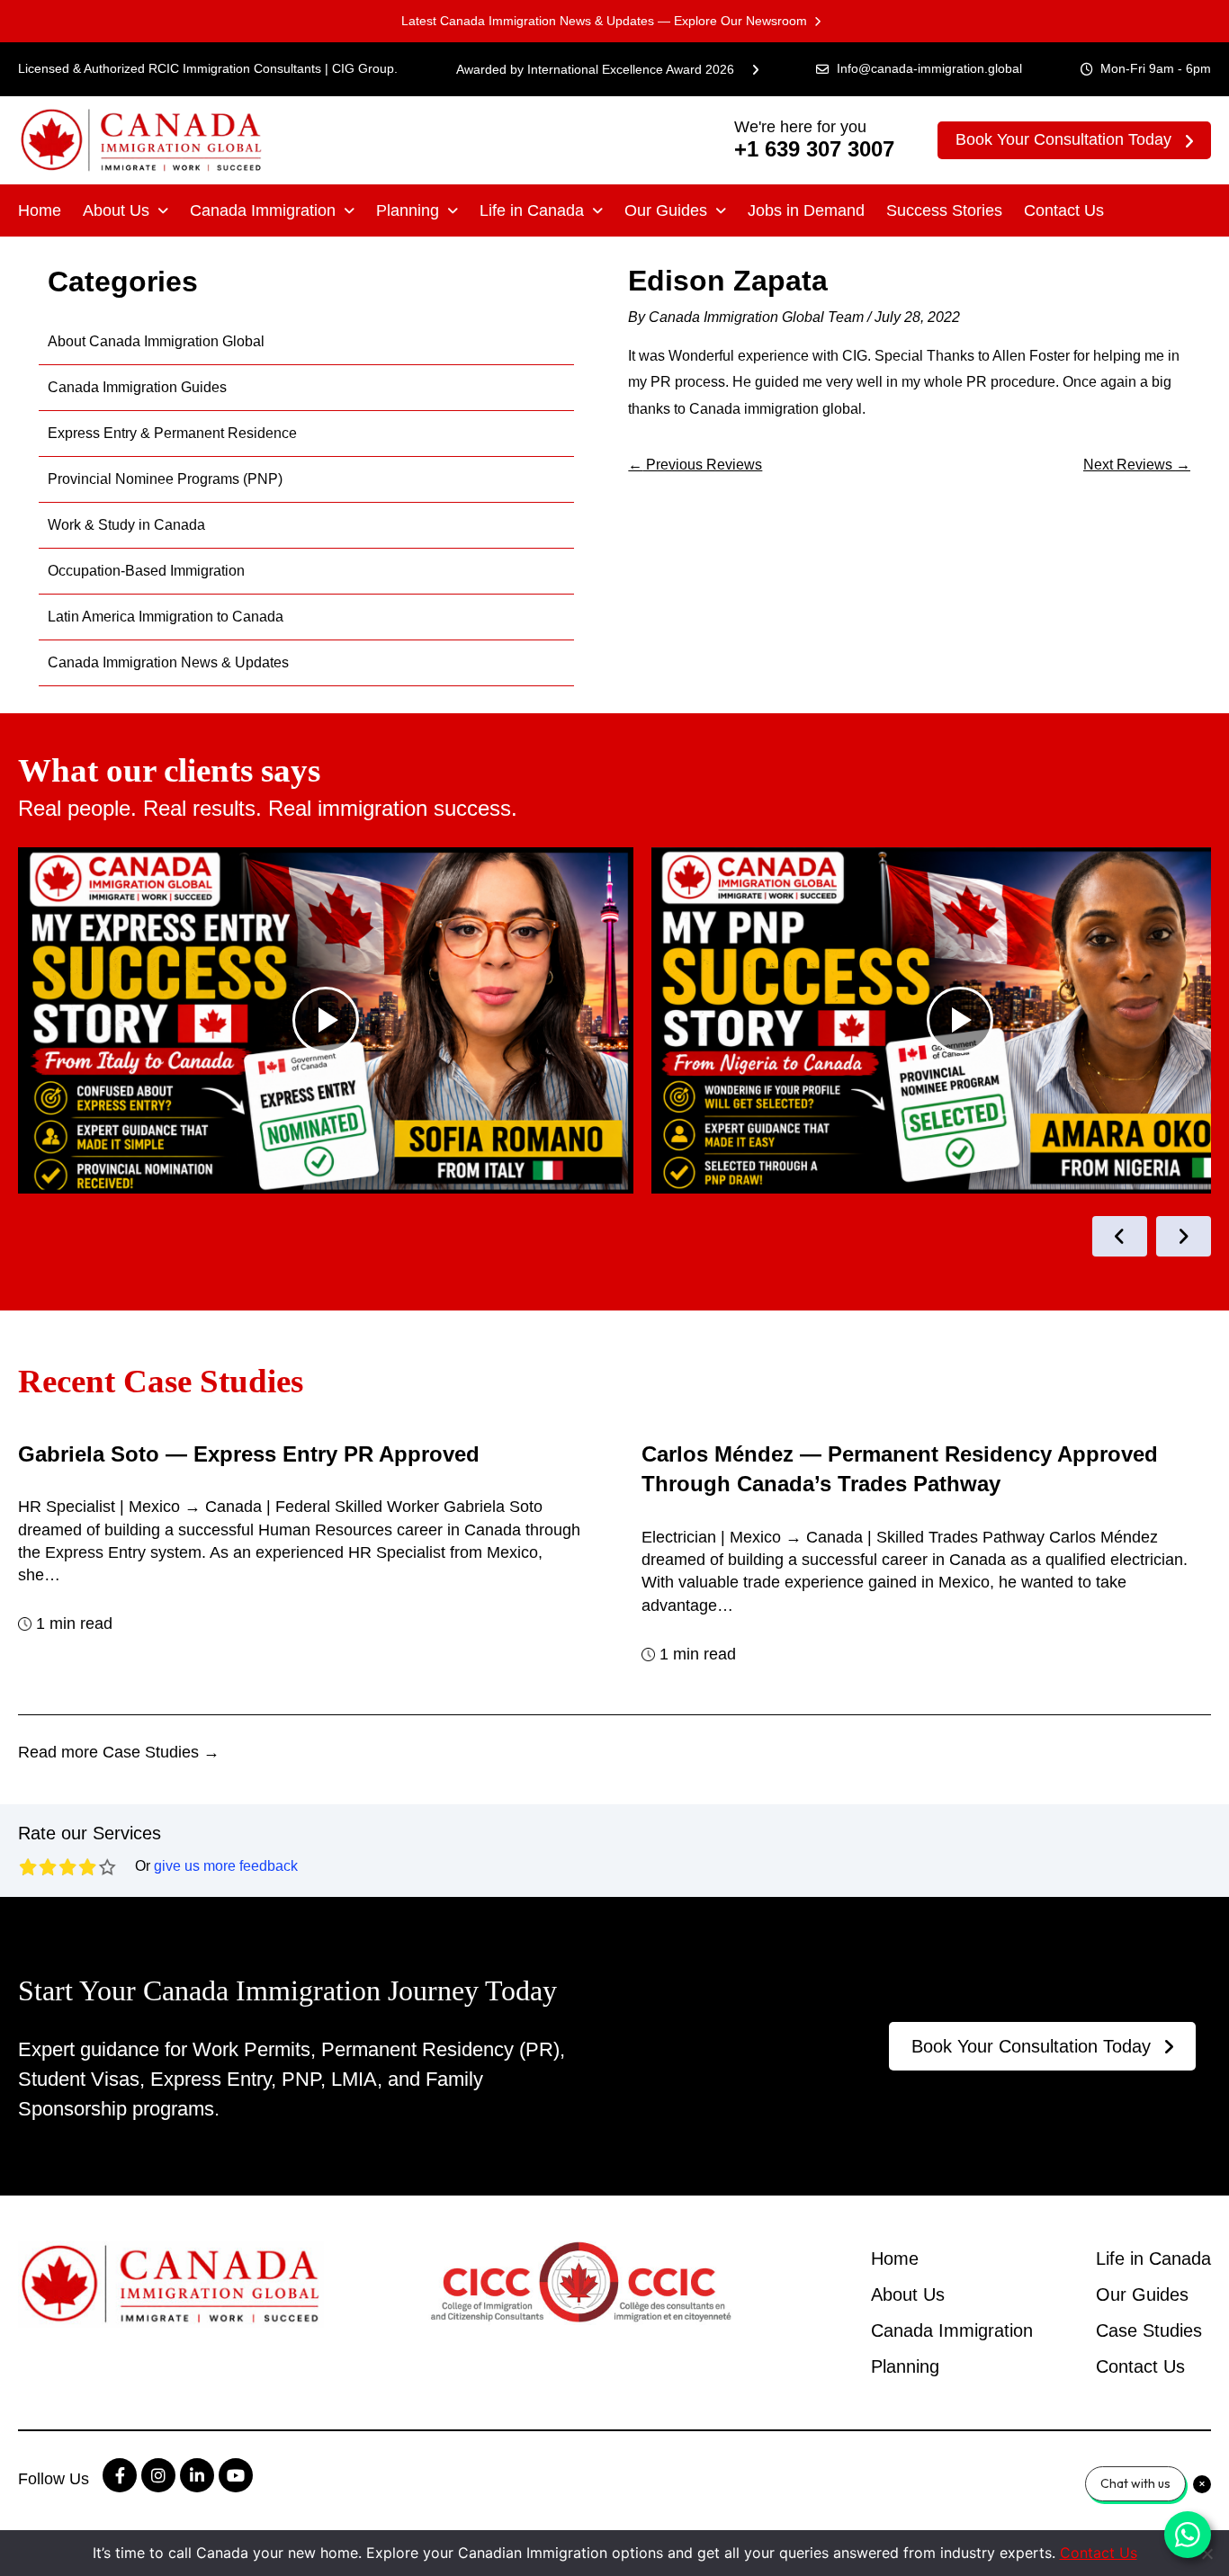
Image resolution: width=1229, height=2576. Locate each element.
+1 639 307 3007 (814, 149)
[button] (126, 210)
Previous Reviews (695, 465)
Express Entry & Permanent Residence (172, 433)
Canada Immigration (263, 210)
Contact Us (1064, 210)
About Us (116, 210)
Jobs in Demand (806, 210)
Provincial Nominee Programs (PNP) (165, 479)
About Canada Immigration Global (156, 341)
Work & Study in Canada (126, 525)
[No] (1207, 2554)
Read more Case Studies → (119, 1752)
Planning (408, 210)
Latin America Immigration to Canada (166, 617)
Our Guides (666, 210)
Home (40, 210)
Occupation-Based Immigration (146, 571)
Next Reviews (1137, 465)
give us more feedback (226, 1866)
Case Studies (1149, 2330)
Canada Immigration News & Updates (168, 662)
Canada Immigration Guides (137, 387)
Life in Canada (532, 210)
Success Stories (944, 210)
